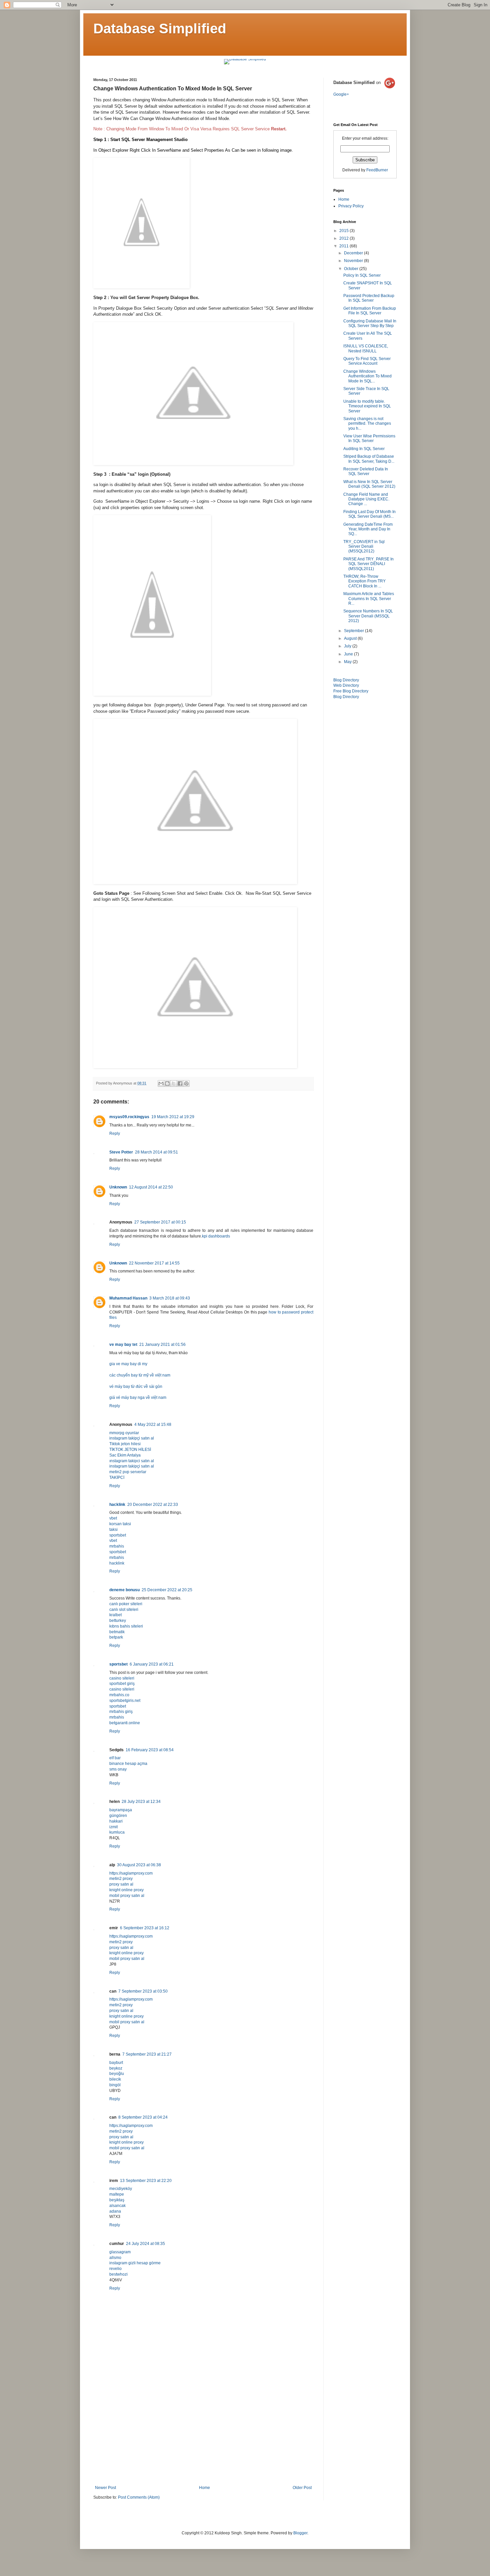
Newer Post (105, 2488)
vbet (113, 1518)
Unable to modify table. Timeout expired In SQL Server (367, 406)
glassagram (120, 2252)
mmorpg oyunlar (124, 1433)
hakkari (116, 1821)
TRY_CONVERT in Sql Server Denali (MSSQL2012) (364, 547)
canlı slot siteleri (124, 1610)
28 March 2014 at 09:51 (156, 1152)
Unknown (118, 1187)
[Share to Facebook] (180, 1083)
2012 (344, 238)
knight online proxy (126, 1890)
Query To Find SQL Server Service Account (367, 361)
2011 (344, 246)
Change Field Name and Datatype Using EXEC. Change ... (366, 499)
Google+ (341, 94)
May (348, 662)
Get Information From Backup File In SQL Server (370, 311)
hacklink (117, 1505)
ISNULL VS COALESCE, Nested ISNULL (366, 348)
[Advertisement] (203, 2435)
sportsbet (118, 1535)
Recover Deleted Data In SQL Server (366, 471)
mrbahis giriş (121, 1712)
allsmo (115, 2258)
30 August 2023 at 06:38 (139, 1865)
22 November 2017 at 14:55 (154, 1263)
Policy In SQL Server (362, 275)
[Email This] (161, 1083)
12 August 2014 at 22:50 (151, 1187)
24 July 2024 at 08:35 (145, 2244)
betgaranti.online (125, 1723)
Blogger (300, 2533)
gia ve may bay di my (128, 1364)
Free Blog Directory (351, 691)
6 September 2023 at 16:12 (145, 1928)
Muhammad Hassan (128, 1298)
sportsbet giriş (122, 1684)
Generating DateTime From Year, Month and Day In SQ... (368, 529)
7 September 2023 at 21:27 (147, 2054)
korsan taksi (120, 1524)
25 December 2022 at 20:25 (167, 1590)
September (354, 631)
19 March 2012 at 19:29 (173, 1117)
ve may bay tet (123, 1345)
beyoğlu (117, 2074)
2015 (344, 231)
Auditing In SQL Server (364, 449)
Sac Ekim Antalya (125, 1455)
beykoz (116, 2068)
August (351, 638)
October (352, 269)
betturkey (118, 1621)
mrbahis (117, 1546)
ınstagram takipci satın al (132, 1461)
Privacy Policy (351, 206)
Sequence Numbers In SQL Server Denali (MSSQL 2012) (368, 616)
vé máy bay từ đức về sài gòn (136, 1387)
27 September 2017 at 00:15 (160, 1222)
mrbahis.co (119, 1695)
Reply (115, 1133)
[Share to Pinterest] (186, 1083)
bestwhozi (118, 2274)
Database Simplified (160, 29)
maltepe (117, 2194)
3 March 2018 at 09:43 (170, 1298)
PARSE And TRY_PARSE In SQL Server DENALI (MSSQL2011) (368, 564)
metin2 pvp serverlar (128, 1472)
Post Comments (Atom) (139, 2497)
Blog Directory (346, 680)
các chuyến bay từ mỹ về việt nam (140, 1375)
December (354, 253)
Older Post (302, 2488)
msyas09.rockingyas (129, 1117)
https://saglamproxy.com (131, 1873)
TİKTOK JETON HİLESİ (130, 1450)
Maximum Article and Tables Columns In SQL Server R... (369, 599)
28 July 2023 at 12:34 (141, 1802)
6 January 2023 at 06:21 (152, 1664)
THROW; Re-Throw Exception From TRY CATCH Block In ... (364, 581)
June (349, 654)
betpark (116, 1637)
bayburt (116, 2063)
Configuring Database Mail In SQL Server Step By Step (370, 323)
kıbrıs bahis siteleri (126, 1626)
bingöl (115, 2085)
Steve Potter (121, 1152)
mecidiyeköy (121, 2189)
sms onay (118, 1769)
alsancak (117, 2206)
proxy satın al (121, 1884)
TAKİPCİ (117, 1478)
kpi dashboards (216, 1236)
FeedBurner (377, 170)
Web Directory (346, 685)
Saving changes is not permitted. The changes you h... (367, 424)
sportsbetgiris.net (125, 1701)
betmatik (117, 1632)
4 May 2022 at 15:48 (153, 1425)
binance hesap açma (128, 1764)
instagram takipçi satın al (132, 1438)
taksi (113, 1530)
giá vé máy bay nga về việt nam (138, 1398)
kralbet (115, 1615)
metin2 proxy (121, 1879)
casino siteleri (122, 1678)
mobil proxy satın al (127, 1896)
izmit (113, 1827)
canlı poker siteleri (126, 1604)
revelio (115, 2269)
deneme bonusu (124, 1590)
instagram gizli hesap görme (135, 2263)
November (354, 261)
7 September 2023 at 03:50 (143, 1991)
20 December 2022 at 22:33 (153, 1505)
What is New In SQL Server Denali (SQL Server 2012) (369, 484)
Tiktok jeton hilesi (125, 1444)
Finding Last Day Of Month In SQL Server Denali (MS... (369, 514)
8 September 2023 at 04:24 (143, 2117)
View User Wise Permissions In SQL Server (369, 438)
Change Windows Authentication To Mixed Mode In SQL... (367, 376)
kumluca (117, 1832)
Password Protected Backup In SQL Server (369, 298)
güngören (118, 1816)
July (348, 646)
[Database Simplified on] (364, 89)
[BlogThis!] (167, 1083)
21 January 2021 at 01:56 (162, 1345)
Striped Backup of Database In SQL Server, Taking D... (369, 459)
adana (115, 2211)
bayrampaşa (121, 1810)
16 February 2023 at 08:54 (150, 1750)
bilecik (115, 2079)
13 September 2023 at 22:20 (146, 2181)
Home (204, 2488)
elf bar (115, 1758)
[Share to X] (174, 1083)
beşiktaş (117, 2200)
